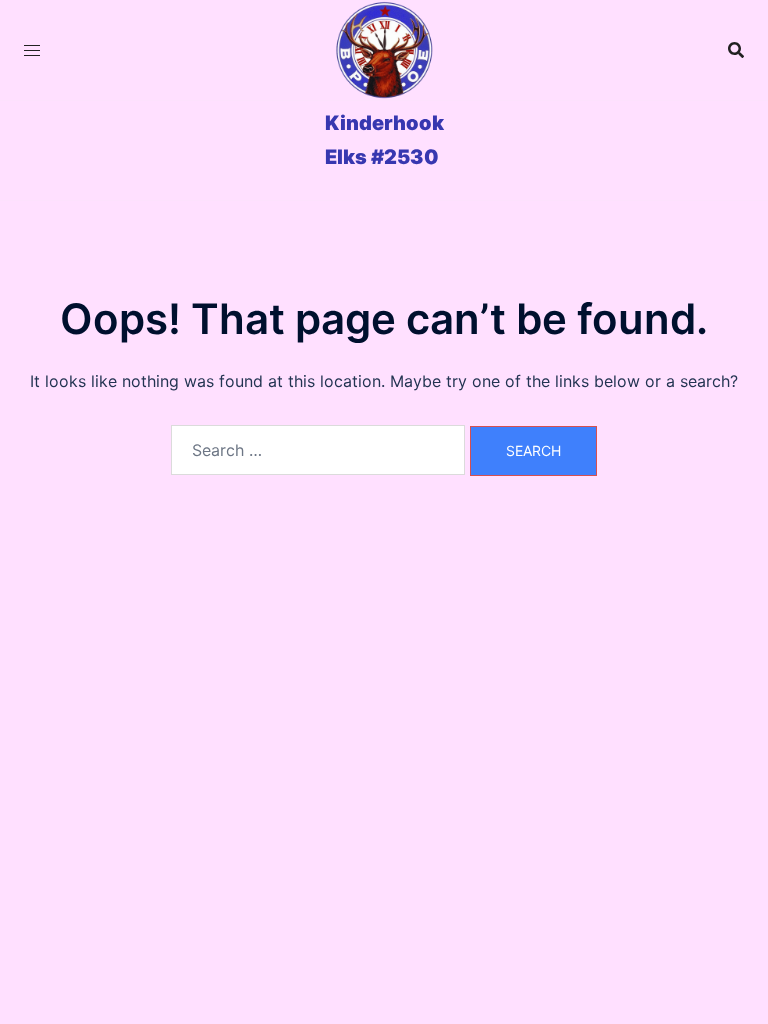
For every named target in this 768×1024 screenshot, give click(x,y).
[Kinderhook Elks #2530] (384, 50)
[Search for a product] (736, 50)
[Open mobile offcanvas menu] (32, 50)
